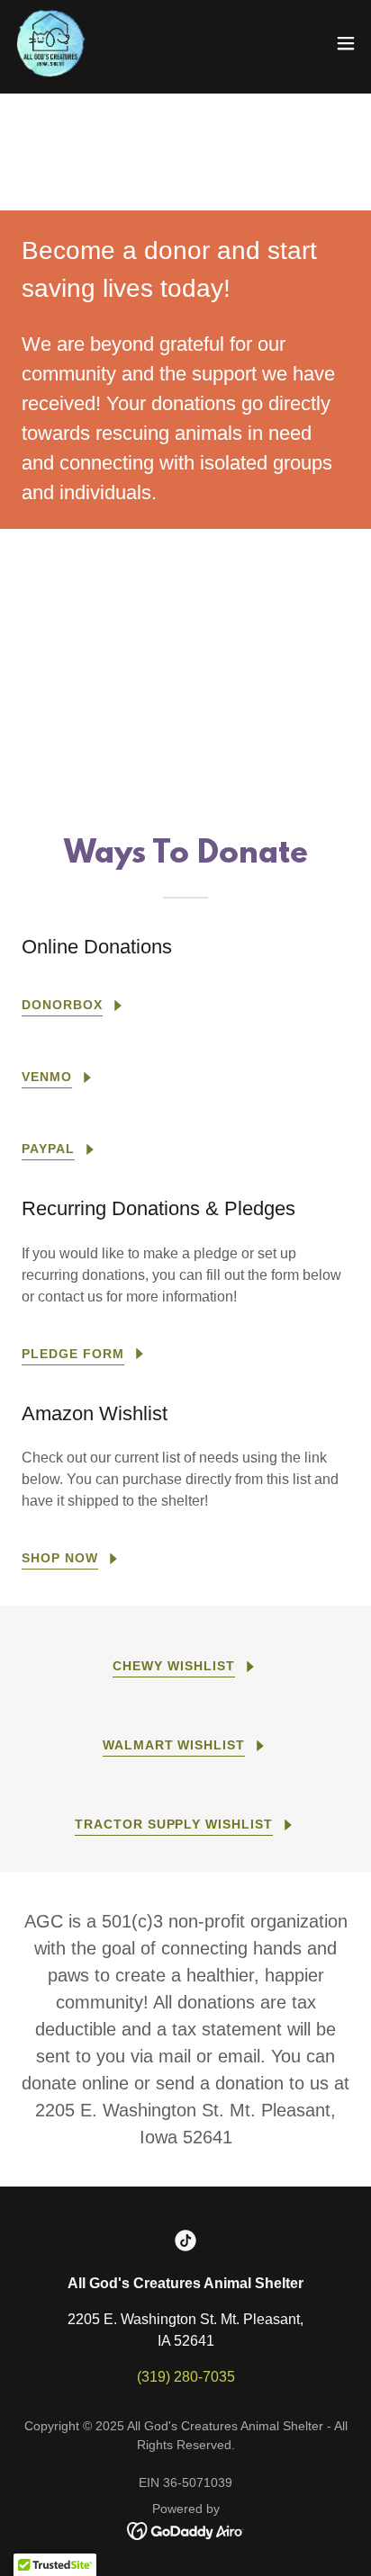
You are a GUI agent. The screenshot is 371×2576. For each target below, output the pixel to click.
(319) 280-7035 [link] (186, 2377)
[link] (50, 43)
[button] (346, 43)
